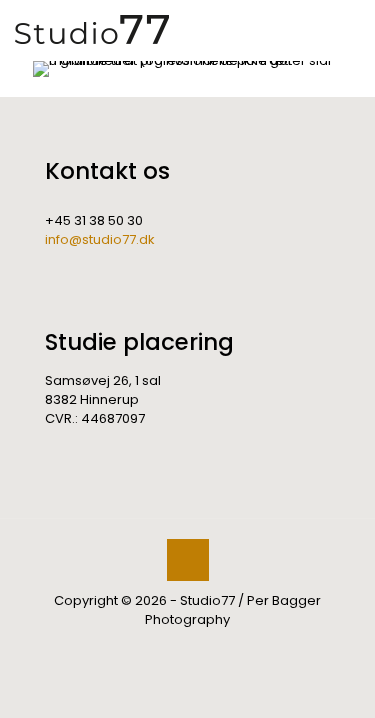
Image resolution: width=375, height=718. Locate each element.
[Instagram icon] (198, 647)
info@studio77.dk (100, 239)
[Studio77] (92, 30)
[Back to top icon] (188, 560)
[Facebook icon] (177, 647)
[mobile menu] (348, 30)
